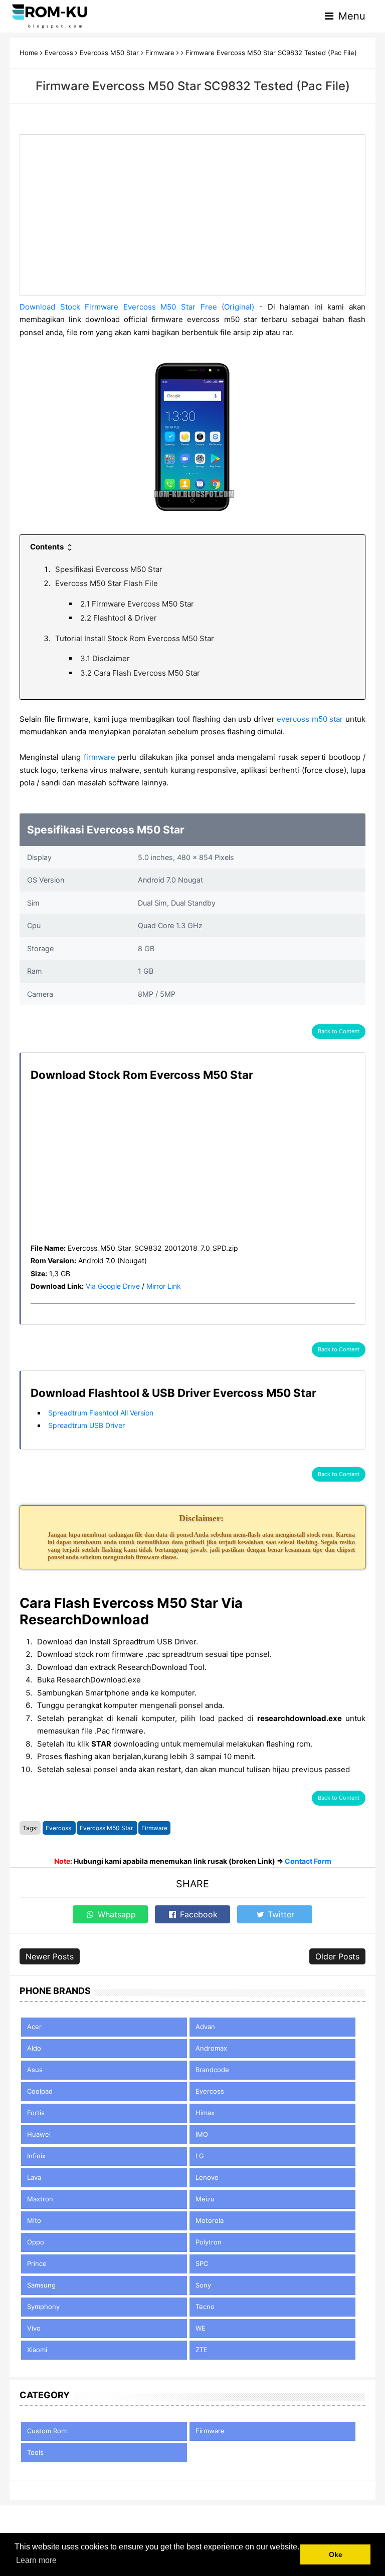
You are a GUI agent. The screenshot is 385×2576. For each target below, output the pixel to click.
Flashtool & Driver (119, 618)
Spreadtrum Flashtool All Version (101, 1413)
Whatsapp (116, 1914)
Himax (205, 2113)
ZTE (202, 2350)
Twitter (280, 1914)
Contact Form (308, 1861)
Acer (34, 2027)
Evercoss (59, 1828)
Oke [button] (336, 2554)
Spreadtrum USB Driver (86, 1425)
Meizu (205, 2199)
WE (201, 2328)
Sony (203, 2285)
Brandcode (212, 2070)
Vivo (34, 2328)
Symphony (43, 2307)
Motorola (210, 2220)
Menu (350, 16)
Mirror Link (164, 1286)
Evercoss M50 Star (107, 1828)
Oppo (36, 2242)
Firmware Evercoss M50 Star (137, 604)
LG (200, 2156)
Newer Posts (50, 1956)
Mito (34, 2220)
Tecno (205, 2307)
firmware (100, 757)
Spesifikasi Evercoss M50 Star (109, 569)
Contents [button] (48, 547)
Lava (34, 2177)
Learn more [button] (36, 2560)
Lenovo (207, 2177)
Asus (35, 2070)
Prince (37, 2263)
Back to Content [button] (339, 1031)
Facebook (198, 1914)
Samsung (41, 2285)
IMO (202, 2134)
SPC (202, 2263)
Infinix (36, 2156)
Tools (35, 2452)
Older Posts (337, 1956)
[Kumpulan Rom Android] (50, 16)
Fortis (36, 2113)
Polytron (209, 2242)
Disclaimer (105, 658)
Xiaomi (37, 2350)
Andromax (211, 2048)
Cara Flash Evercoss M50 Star (140, 673)
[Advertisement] (192, 215)
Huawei (39, 2134)
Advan (205, 2027)
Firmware (154, 1828)
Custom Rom (47, 2431)
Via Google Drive (113, 1286)
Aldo (34, 2048)
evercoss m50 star (310, 719)
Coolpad (40, 2091)
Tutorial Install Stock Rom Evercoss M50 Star (135, 638)
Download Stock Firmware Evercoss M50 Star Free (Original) (137, 307)
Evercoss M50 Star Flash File (107, 583)
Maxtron (40, 2199)
